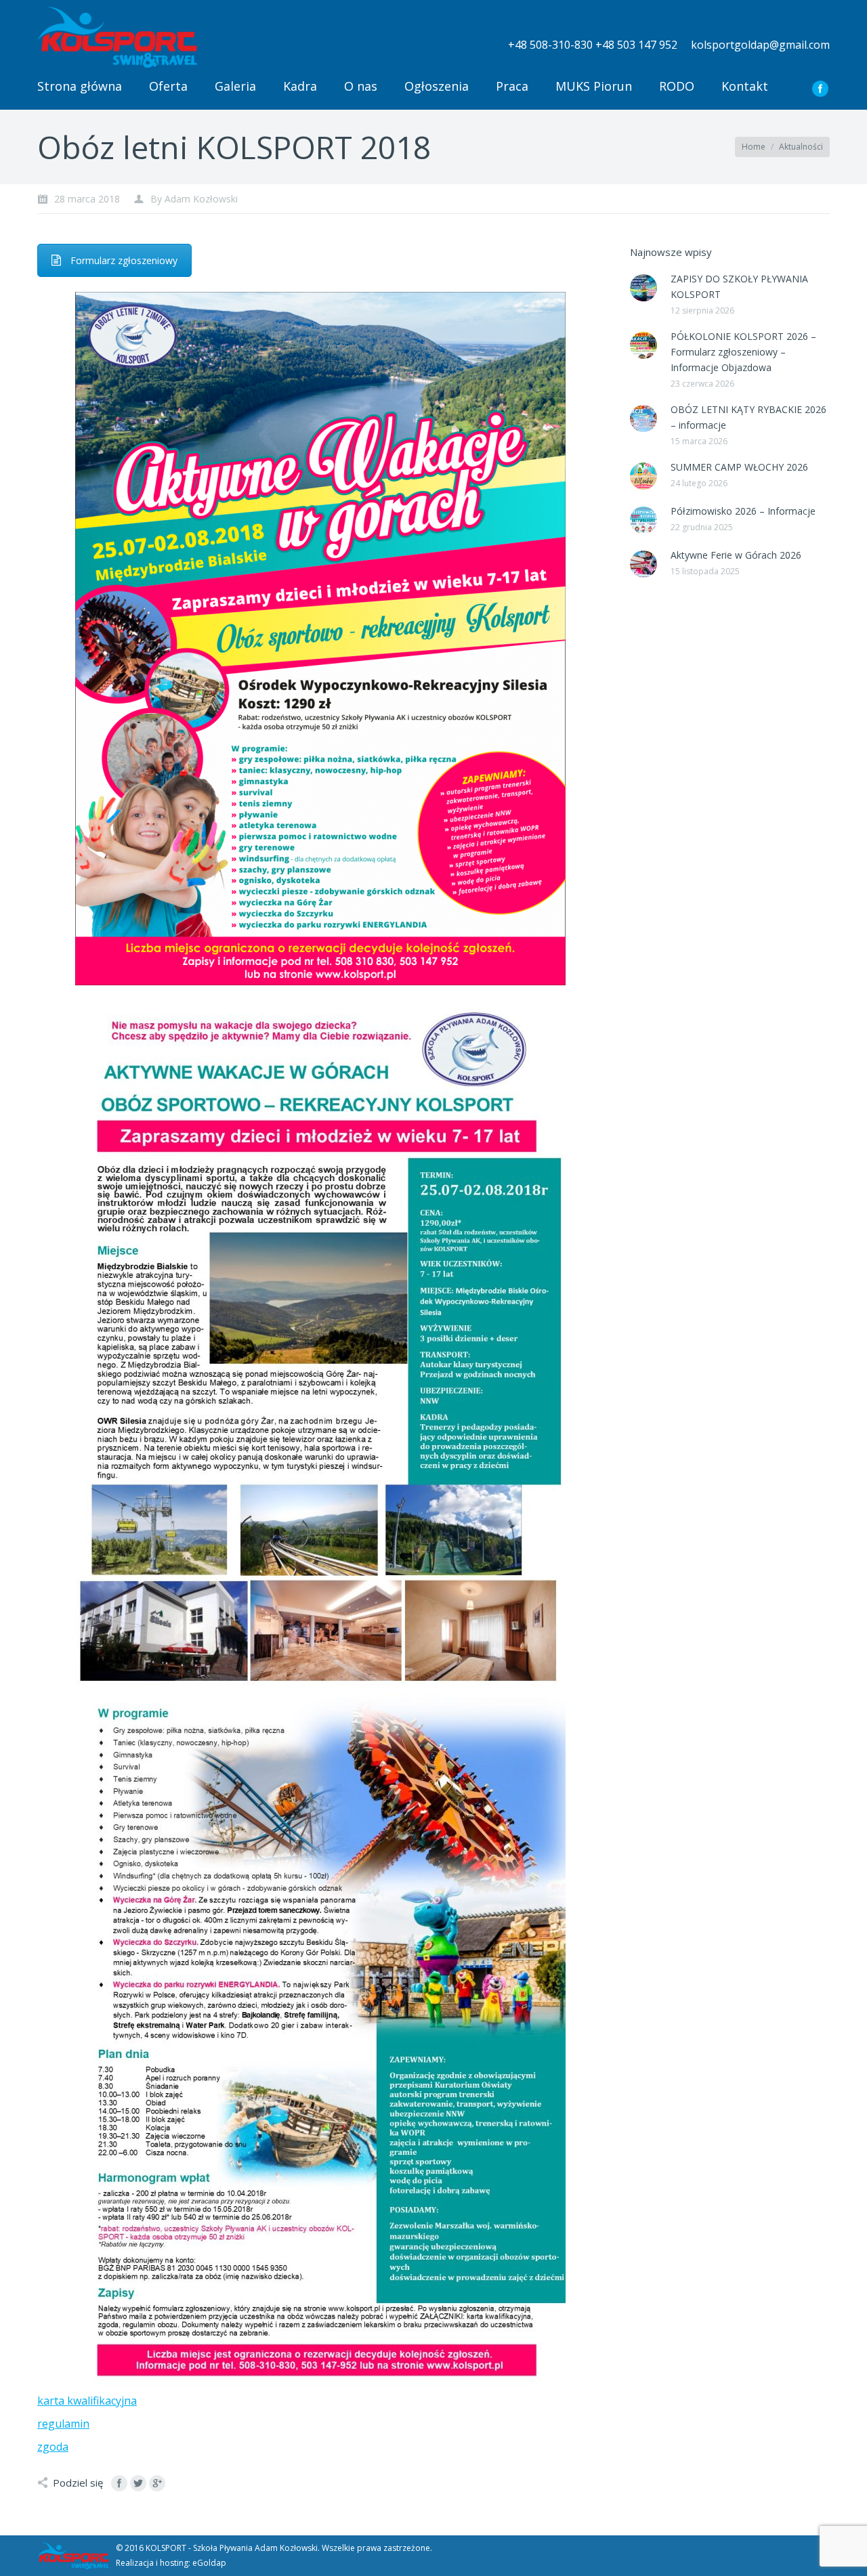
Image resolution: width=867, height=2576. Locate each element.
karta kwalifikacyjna (87, 2401)
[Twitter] (138, 2483)
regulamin (63, 2424)
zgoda (53, 2447)
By (194, 199)
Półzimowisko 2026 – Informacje (743, 511)
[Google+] (157, 2483)
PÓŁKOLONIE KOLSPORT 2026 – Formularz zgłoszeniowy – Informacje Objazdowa (743, 352)
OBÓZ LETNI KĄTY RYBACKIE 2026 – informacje (748, 417)
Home (754, 147)
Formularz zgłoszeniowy (124, 260)
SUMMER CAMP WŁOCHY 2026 (739, 467)
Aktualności (801, 147)
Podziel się (78, 2483)
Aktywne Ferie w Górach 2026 (736, 555)
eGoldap (209, 2563)
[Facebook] (820, 89)
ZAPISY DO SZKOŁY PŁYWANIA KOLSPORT (739, 286)
